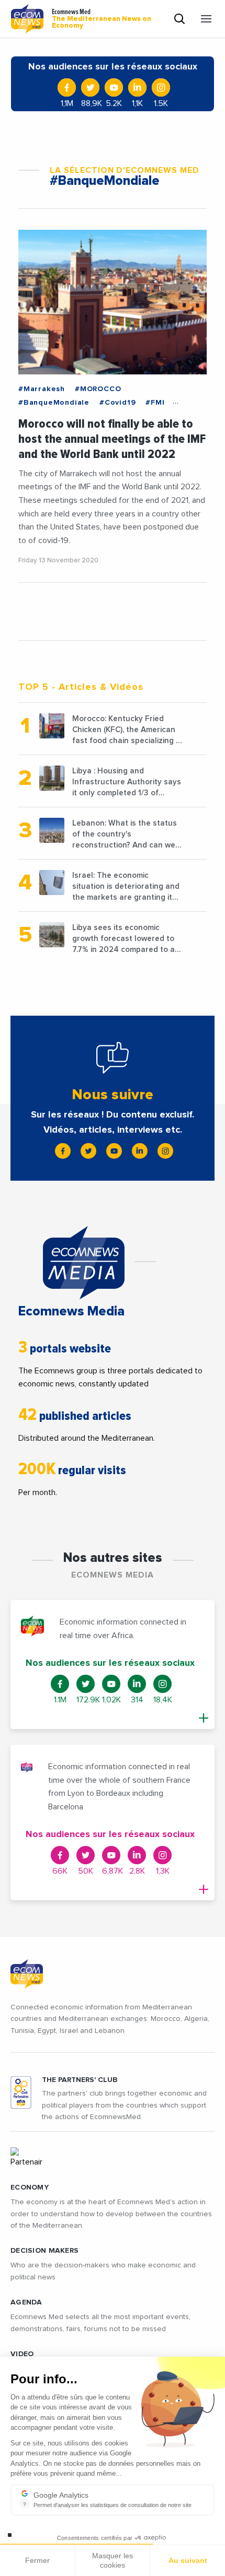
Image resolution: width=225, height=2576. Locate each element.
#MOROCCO (98, 389)
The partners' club (80, 2080)
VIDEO (22, 2354)
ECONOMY (30, 2187)
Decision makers (44, 2251)
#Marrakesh (42, 389)
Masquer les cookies (113, 2560)
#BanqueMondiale (54, 403)
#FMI (155, 403)
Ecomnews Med (102, 19)
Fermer (37, 2560)
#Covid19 (117, 403)
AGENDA (26, 2302)
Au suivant (188, 2560)
